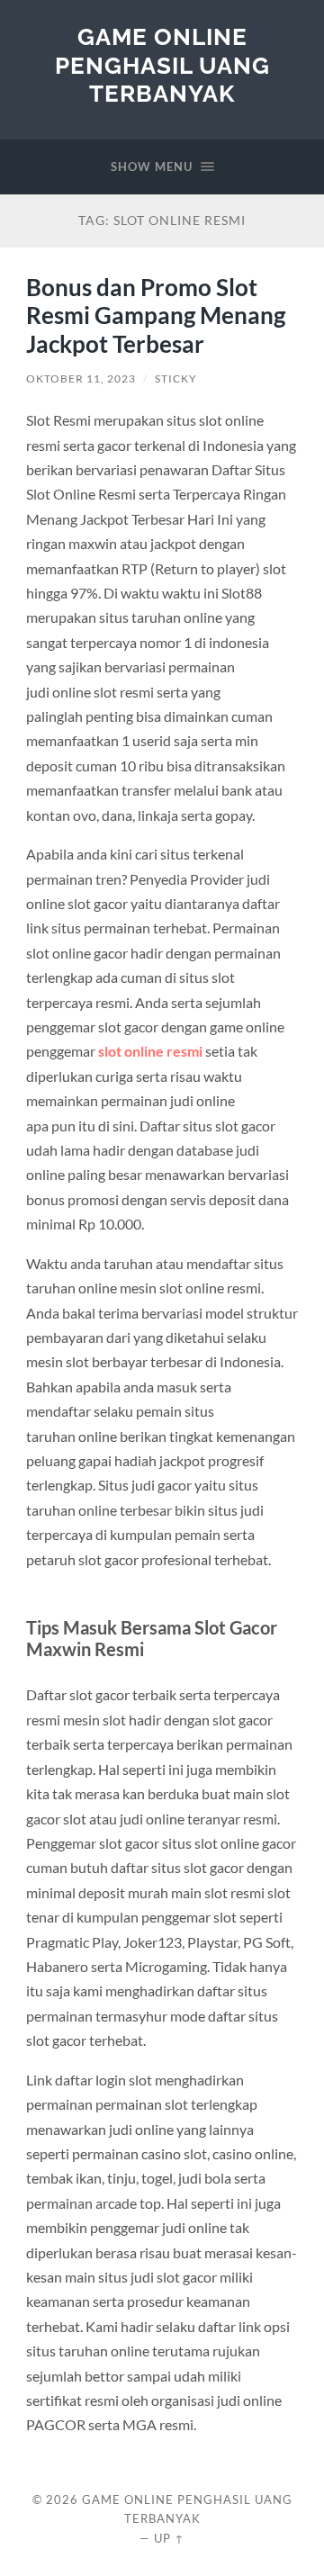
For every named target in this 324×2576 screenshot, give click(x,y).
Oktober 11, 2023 (81, 378)
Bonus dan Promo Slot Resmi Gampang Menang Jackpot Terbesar (156, 315)
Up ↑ (169, 2538)
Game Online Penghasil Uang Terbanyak (162, 65)
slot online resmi (150, 1051)
